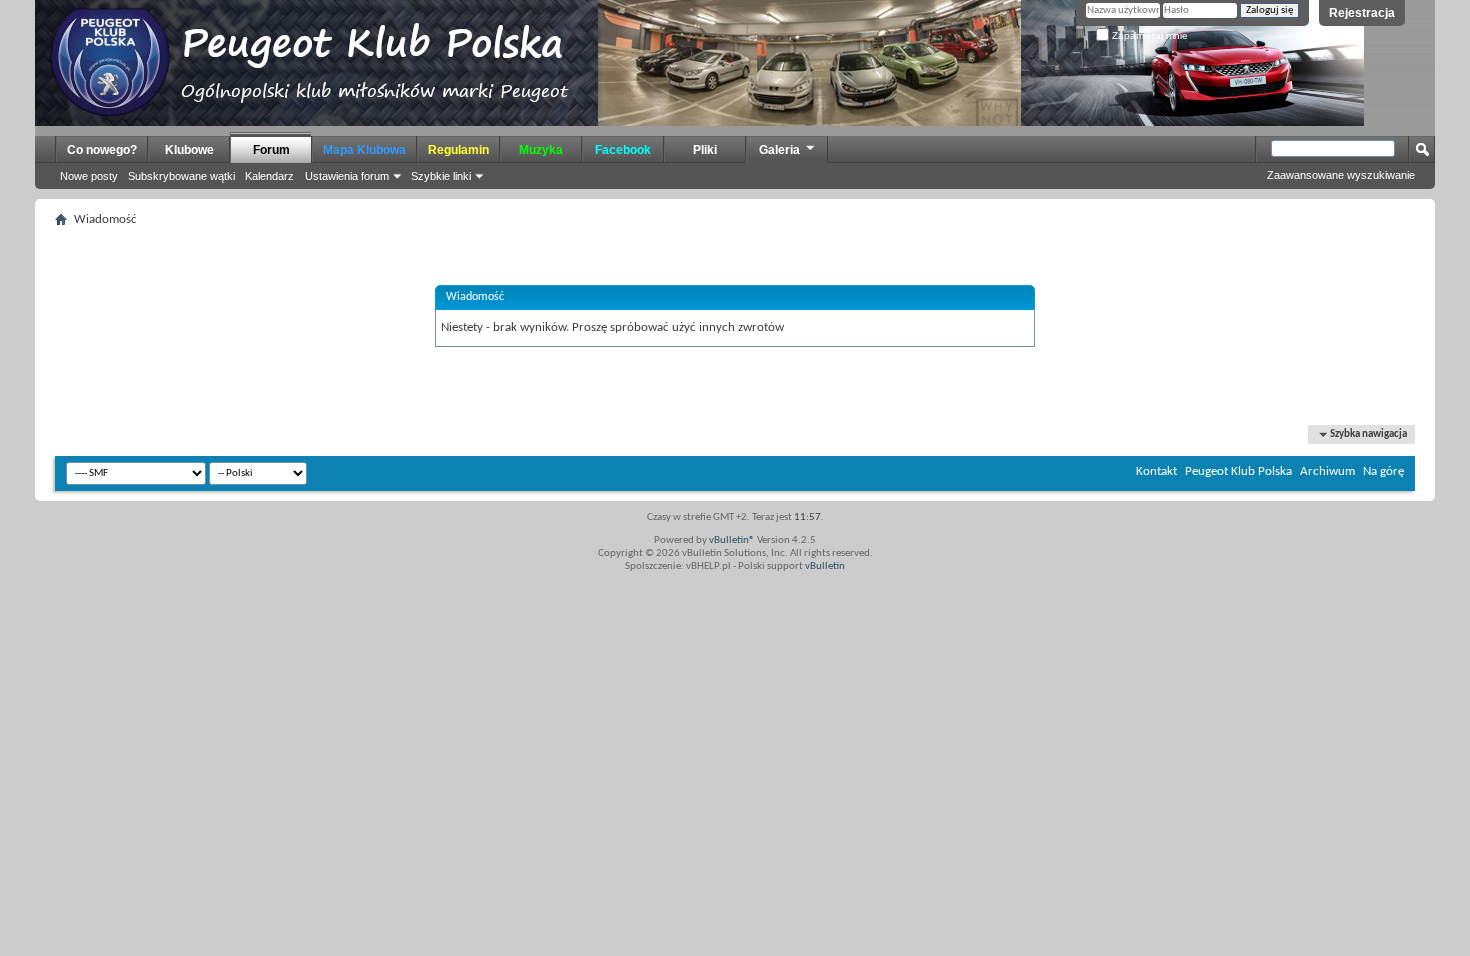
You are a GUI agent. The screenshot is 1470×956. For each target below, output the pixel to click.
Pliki (705, 150)
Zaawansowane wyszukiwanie (1341, 175)
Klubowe (189, 150)
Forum (271, 150)
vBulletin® (732, 540)
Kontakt (1156, 471)
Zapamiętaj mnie (1148, 35)
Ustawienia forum (347, 176)
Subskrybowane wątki (181, 176)
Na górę (1383, 471)
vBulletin (825, 566)
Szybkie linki (441, 176)
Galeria (779, 150)
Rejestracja (1362, 13)
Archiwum (1327, 471)
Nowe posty (89, 176)
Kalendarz (269, 176)
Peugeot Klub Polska (1238, 471)
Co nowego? (102, 150)
